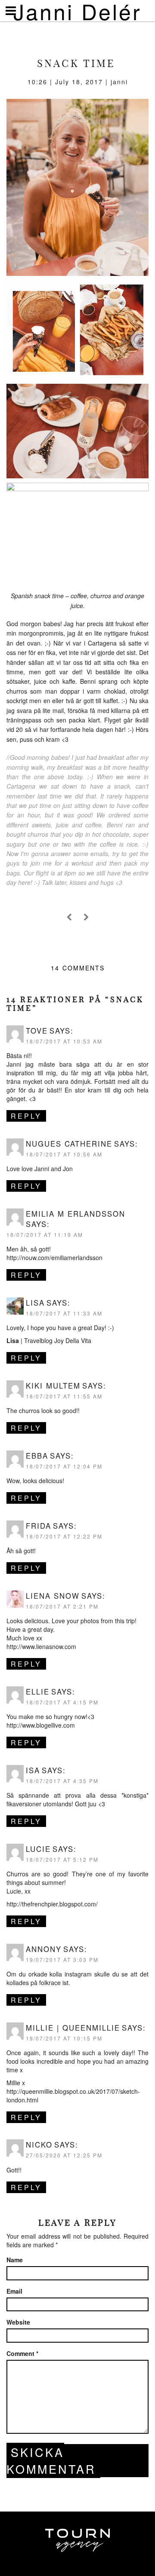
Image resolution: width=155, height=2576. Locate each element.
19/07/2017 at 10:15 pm (64, 2038)
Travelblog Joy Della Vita (58, 1340)
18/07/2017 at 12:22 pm (64, 1536)
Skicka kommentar (51, 2460)
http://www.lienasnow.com (41, 1646)
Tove (37, 1031)
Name (15, 2260)
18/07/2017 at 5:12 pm (62, 1859)
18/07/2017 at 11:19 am (45, 1234)
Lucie (38, 1849)
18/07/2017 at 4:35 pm (62, 1781)
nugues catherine (69, 1144)
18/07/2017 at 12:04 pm (64, 1466)
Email (14, 2291)
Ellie (38, 1692)
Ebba (37, 1456)
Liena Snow (53, 1596)
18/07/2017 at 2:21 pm (62, 1606)
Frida (39, 1526)
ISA (33, 1770)
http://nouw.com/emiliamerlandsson (54, 1257)
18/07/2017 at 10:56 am (64, 1154)
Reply (26, 1116)
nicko (39, 2145)
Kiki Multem (53, 1386)
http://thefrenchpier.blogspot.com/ (52, 1904)
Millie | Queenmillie (73, 2028)
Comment (22, 2353)
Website (18, 2322)
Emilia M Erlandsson (76, 1214)
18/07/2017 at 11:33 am (64, 1313)
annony (44, 1949)
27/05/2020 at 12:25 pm (64, 2155)
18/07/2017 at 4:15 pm (62, 1702)
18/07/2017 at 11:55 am (64, 1396)
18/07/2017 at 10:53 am (64, 1041)
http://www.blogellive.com (41, 1725)
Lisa (35, 1303)
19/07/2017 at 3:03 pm (62, 1960)
